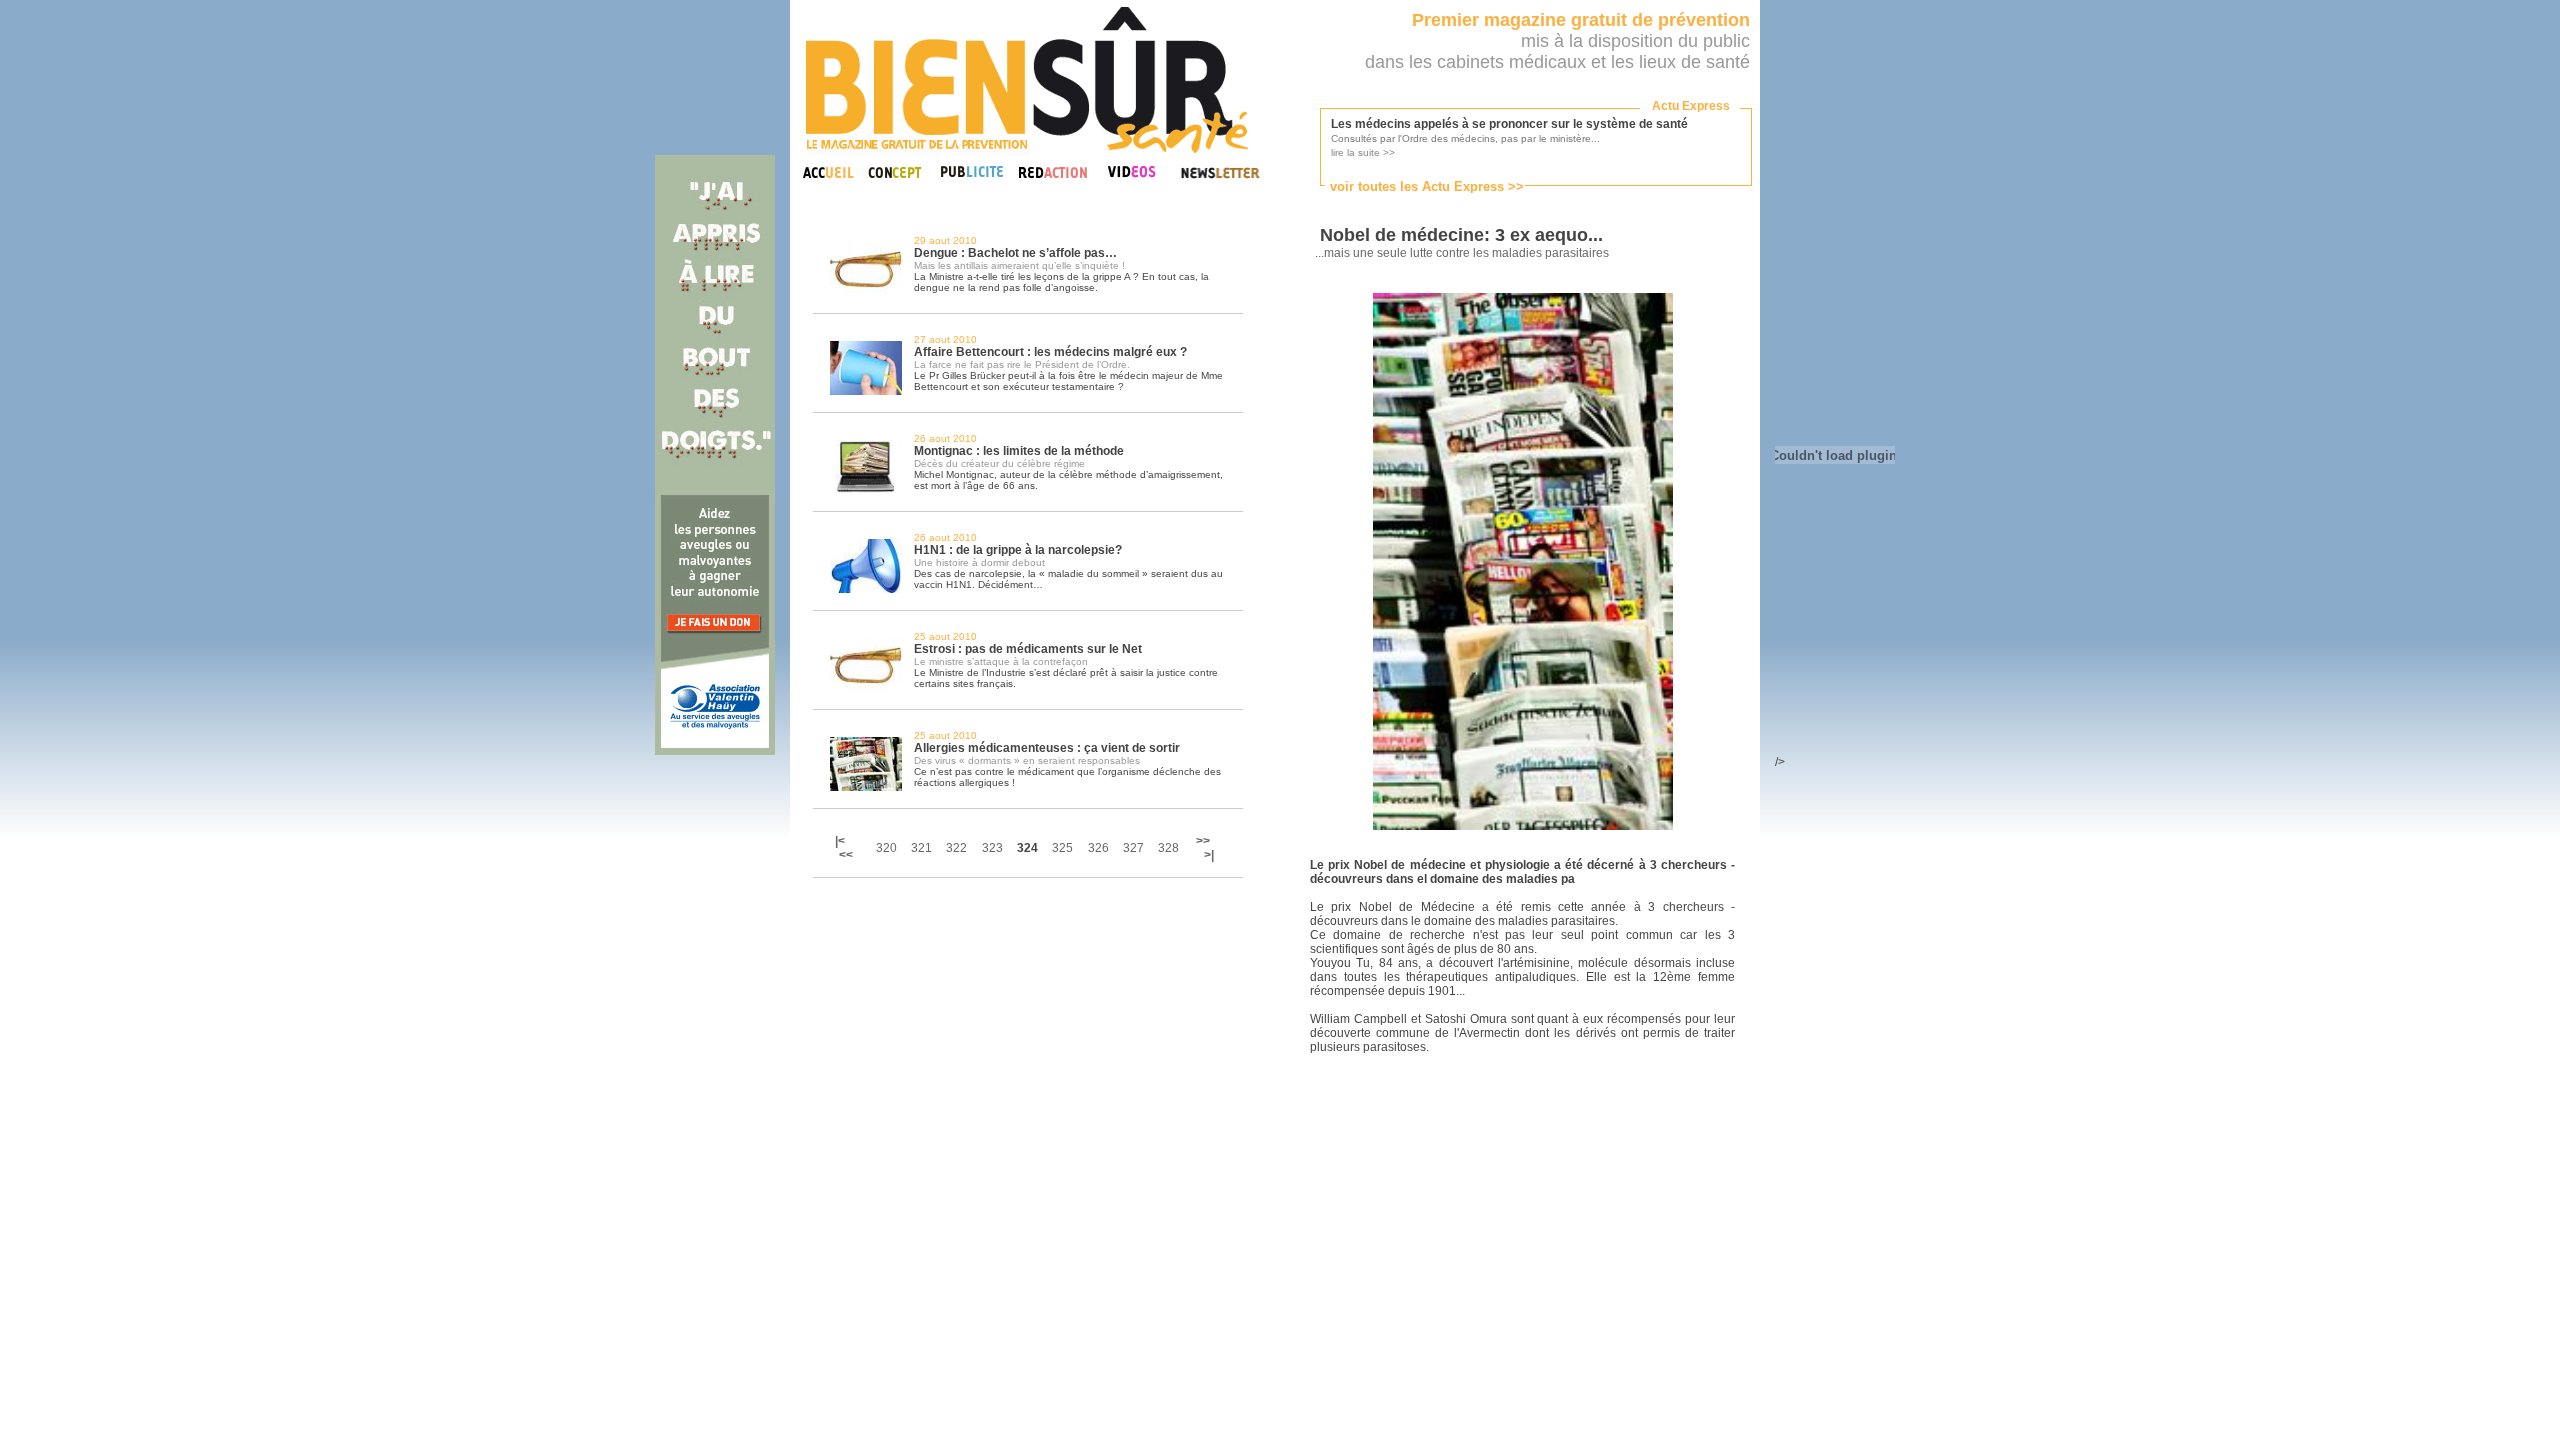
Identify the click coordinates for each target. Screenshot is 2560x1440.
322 (956, 848)
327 (1133, 848)
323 (992, 848)
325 (1062, 848)
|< (841, 841)
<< (846, 855)
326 (1098, 848)
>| (1209, 855)
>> (1203, 841)
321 (921, 848)
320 (886, 848)
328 (1168, 848)
